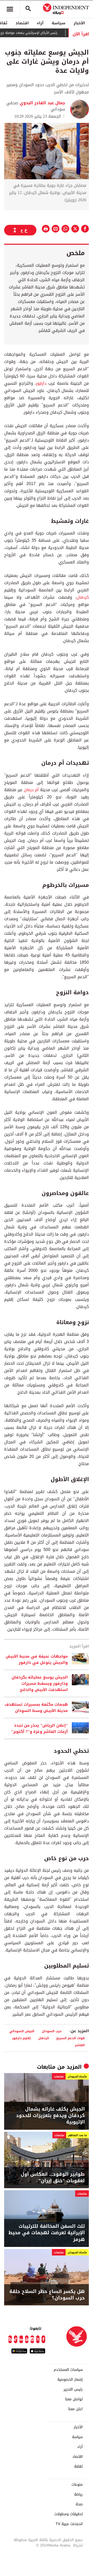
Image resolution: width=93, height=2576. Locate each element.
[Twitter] (38, 2339)
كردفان (83, 597)
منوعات (77, 2485)
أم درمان (32, 790)
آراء (40, 23)
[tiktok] (16, 2339)
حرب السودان (52, 2031)
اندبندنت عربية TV (69, 2524)
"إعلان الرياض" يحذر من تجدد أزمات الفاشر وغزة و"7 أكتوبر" (39, 1728)
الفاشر (80, 2045)
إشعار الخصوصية (70, 2380)
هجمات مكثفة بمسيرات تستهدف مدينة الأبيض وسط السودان (36, 1708)
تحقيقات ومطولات (68, 2514)
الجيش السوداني (22, 2031)
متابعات (46, 2067)
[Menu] (10, 9)
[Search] (28, 9)
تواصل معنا (74, 2399)
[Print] (46, 229)
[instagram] (32, 2339)
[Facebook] (43, 2339)
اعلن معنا (75, 2409)
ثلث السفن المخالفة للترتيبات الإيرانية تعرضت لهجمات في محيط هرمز (47, 2233)
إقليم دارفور (21, 2038)
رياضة (78, 2495)
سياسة (59, 23)
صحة (79, 2504)
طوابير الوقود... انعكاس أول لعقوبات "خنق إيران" (53, 2178)
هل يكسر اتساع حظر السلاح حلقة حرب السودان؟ (47, 2295)
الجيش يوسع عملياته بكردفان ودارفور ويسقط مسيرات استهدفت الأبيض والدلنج (40, 1683)
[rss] (10, 2339)
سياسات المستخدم (68, 2370)
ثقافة (78, 2467)
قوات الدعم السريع (71, 2038)
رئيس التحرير (73, 2389)
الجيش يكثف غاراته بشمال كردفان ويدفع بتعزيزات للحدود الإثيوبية (50, 2116)
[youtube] (27, 2339)
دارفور (41, 383)
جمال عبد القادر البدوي (42, 103)
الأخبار (79, 23)
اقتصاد (22, 23)
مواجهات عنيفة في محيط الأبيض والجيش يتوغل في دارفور (37, 1659)
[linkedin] (21, 2339)
